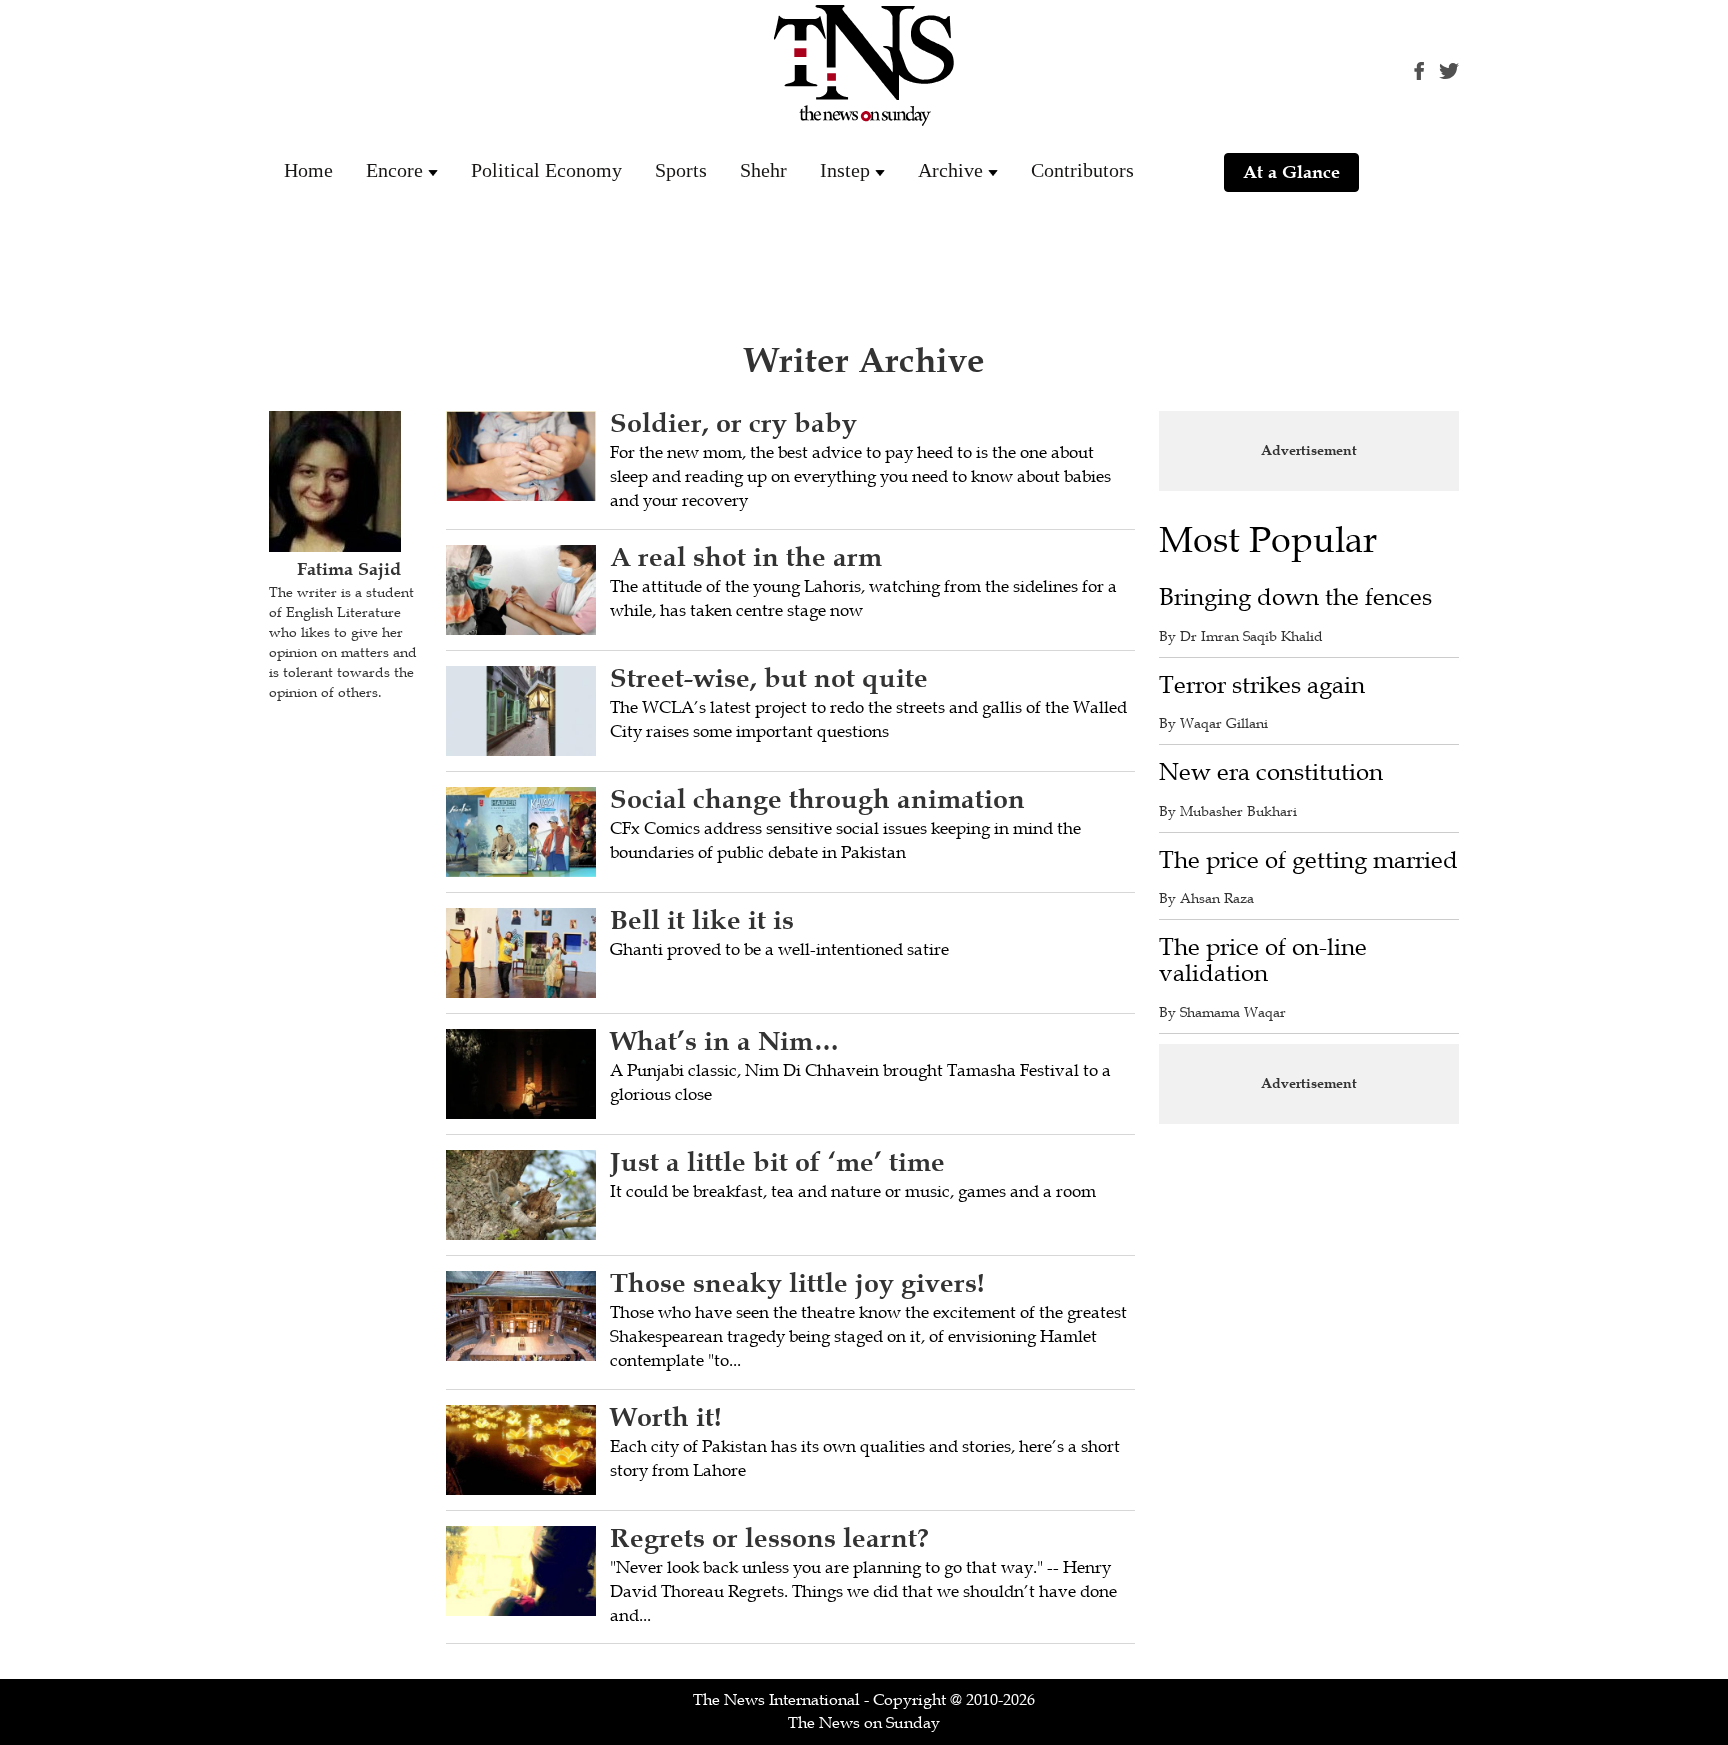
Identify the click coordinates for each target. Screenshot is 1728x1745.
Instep (845, 170)
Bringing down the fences (1295, 597)
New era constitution (1271, 772)
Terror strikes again (1262, 685)
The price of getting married (1308, 860)
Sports (681, 170)
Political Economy (546, 170)
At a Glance (1291, 172)
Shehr (763, 170)
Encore (394, 170)
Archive (950, 170)
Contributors (1082, 170)
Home (308, 170)
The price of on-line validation (1263, 960)
